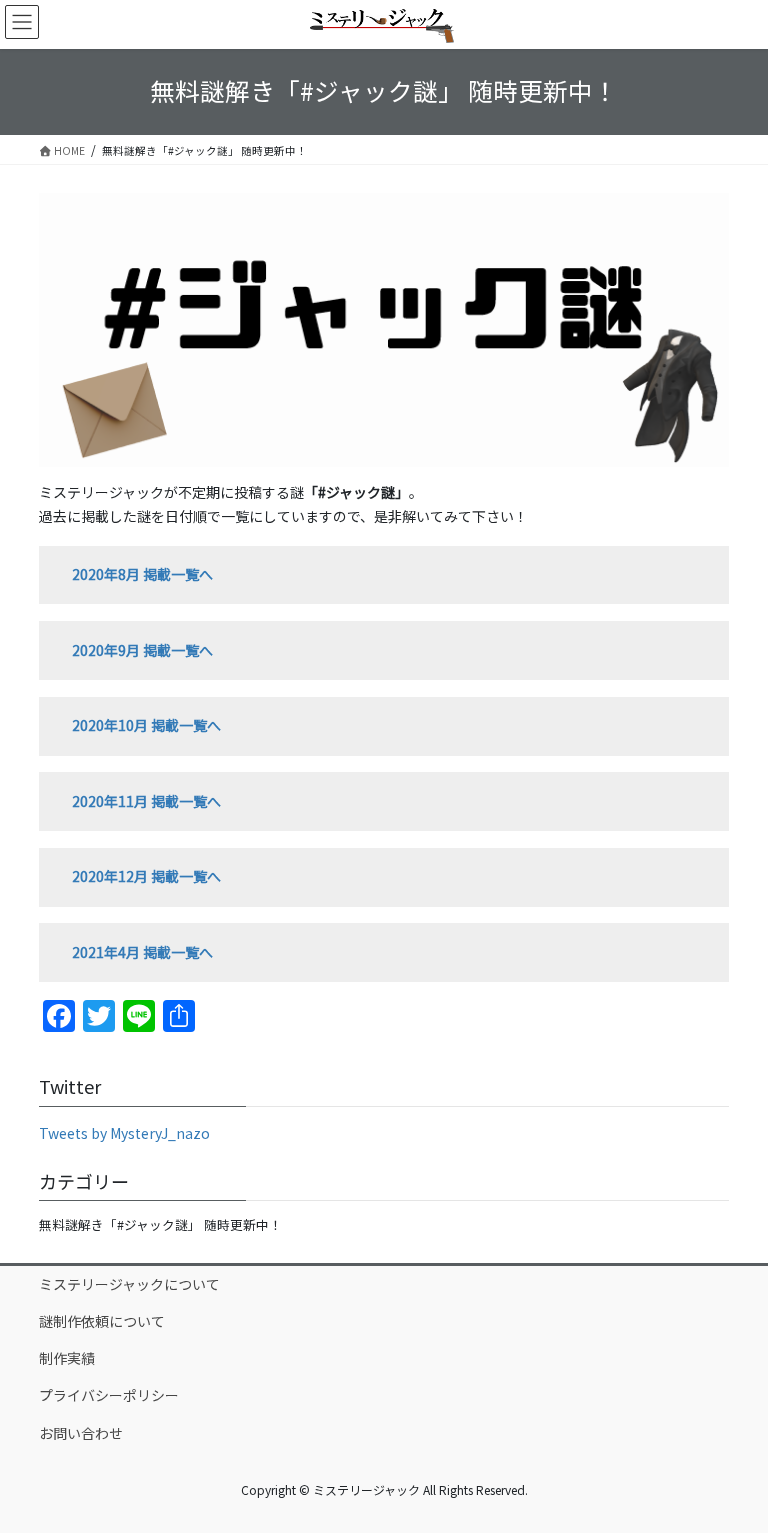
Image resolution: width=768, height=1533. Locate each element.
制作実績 (67, 1358)
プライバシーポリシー (109, 1395)
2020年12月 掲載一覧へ (146, 876)
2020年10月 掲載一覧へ (146, 725)
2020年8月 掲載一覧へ (142, 574)
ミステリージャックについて (129, 1284)
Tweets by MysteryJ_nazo (124, 1133)
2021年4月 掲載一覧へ (142, 952)
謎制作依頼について (102, 1321)
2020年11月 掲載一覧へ (146, 801)
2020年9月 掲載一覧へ (142, 650)
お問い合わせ (81, 1433)
